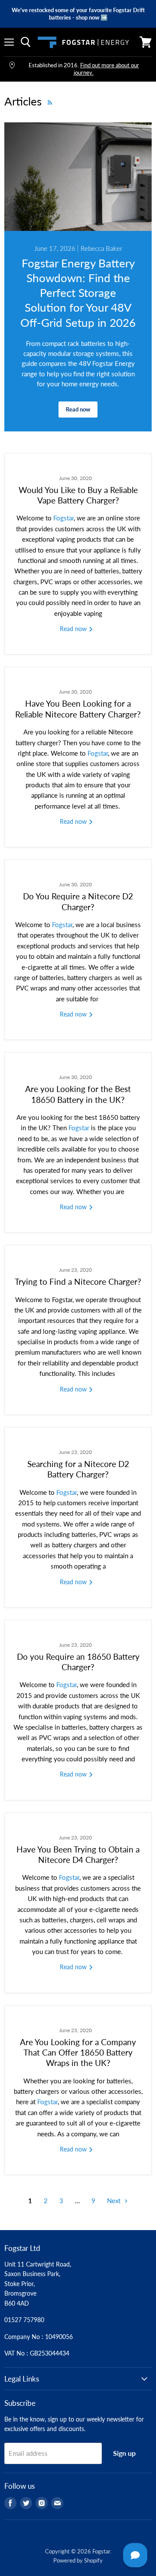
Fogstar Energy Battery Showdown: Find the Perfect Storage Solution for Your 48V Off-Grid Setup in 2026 (78, 293)
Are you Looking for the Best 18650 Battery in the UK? (78, 1094)
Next (115, 2201)
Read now (78, 409)
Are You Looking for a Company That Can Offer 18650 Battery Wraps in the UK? (78, 2053)
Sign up (124, 2453)
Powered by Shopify (78, 2560)
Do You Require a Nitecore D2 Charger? (78, 901)
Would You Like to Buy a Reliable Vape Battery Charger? (78, 495)
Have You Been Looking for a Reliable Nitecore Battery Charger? (78, 709)
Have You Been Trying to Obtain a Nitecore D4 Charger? (78, 1854)
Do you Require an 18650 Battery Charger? (78, 1662)
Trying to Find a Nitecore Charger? (78, 1281)
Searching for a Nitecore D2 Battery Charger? (78, 1469)
